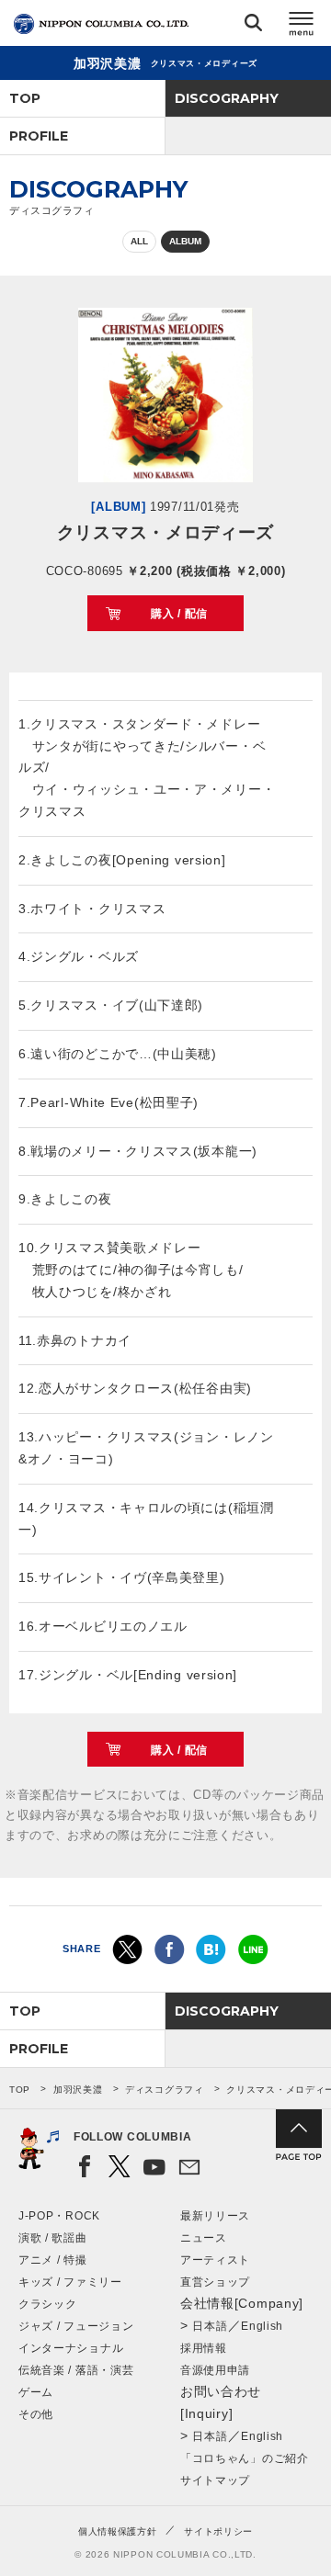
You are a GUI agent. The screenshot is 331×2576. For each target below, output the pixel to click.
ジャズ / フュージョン (76, 2326)
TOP (25, 98)
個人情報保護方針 (118, 2531)
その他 (36, 2414)
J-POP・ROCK (59, 2216)
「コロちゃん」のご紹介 (245, 2458)
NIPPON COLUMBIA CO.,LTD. (101, 24)
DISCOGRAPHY (227, 98)
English (262, 2326)
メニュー (302, 26)
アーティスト (215, 2260)
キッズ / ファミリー (70, 2282)
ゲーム (36, 2392)
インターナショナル (71, 2348)
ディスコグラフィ (165, 2090)
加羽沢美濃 (78, 2090)
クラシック (48, 2304)
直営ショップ (215, 2282)
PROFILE (39, 136)
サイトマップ (215, 2480)
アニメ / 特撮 (53, 2260)
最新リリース (215, 2216)
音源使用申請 (215, 2370)
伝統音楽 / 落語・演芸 (76, 2370)
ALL (139, 241)
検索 (253, 26)
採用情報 (204, 2348)
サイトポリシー (218, 2531)
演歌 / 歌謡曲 (53, 2238)
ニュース (204, 2238)
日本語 (210, 2326)
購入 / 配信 (179, 614)
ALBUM (185, 241)
